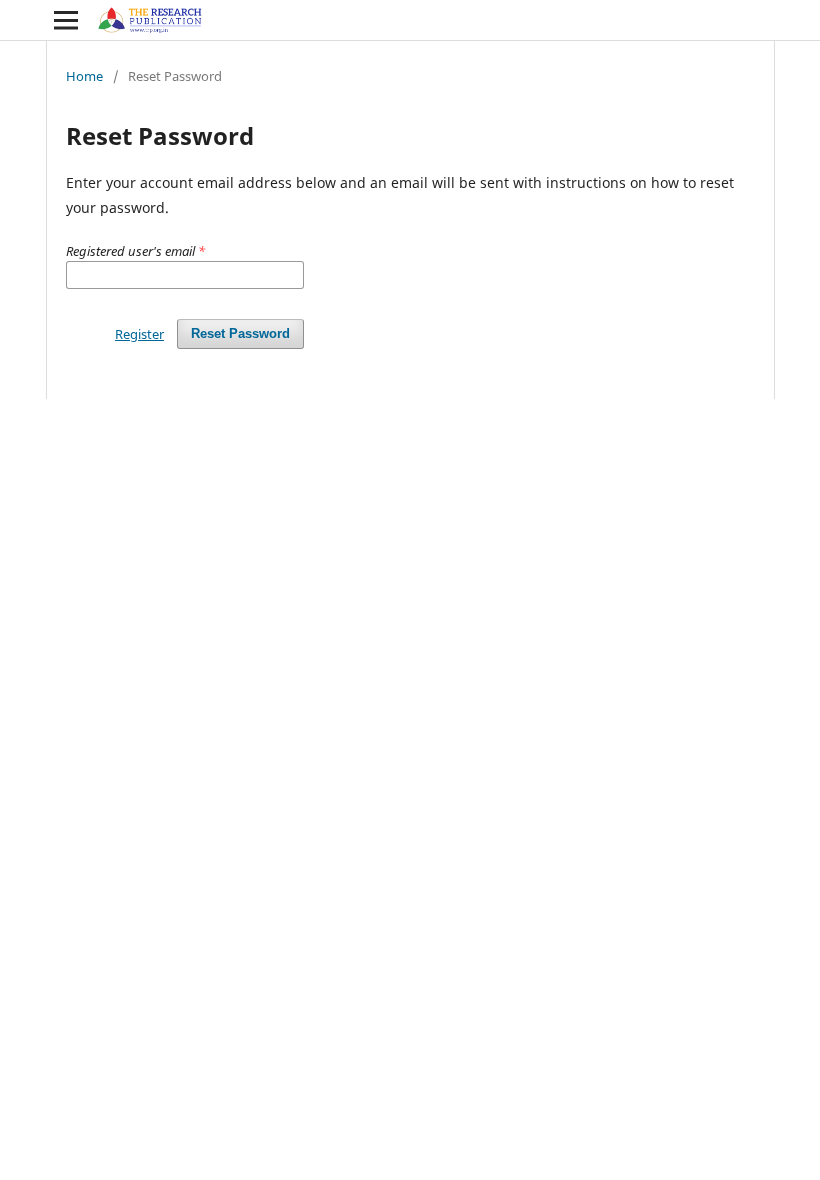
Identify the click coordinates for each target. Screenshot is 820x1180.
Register (139, 334)
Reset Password (240, 333)
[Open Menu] (66, 20)
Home (84, 76)
